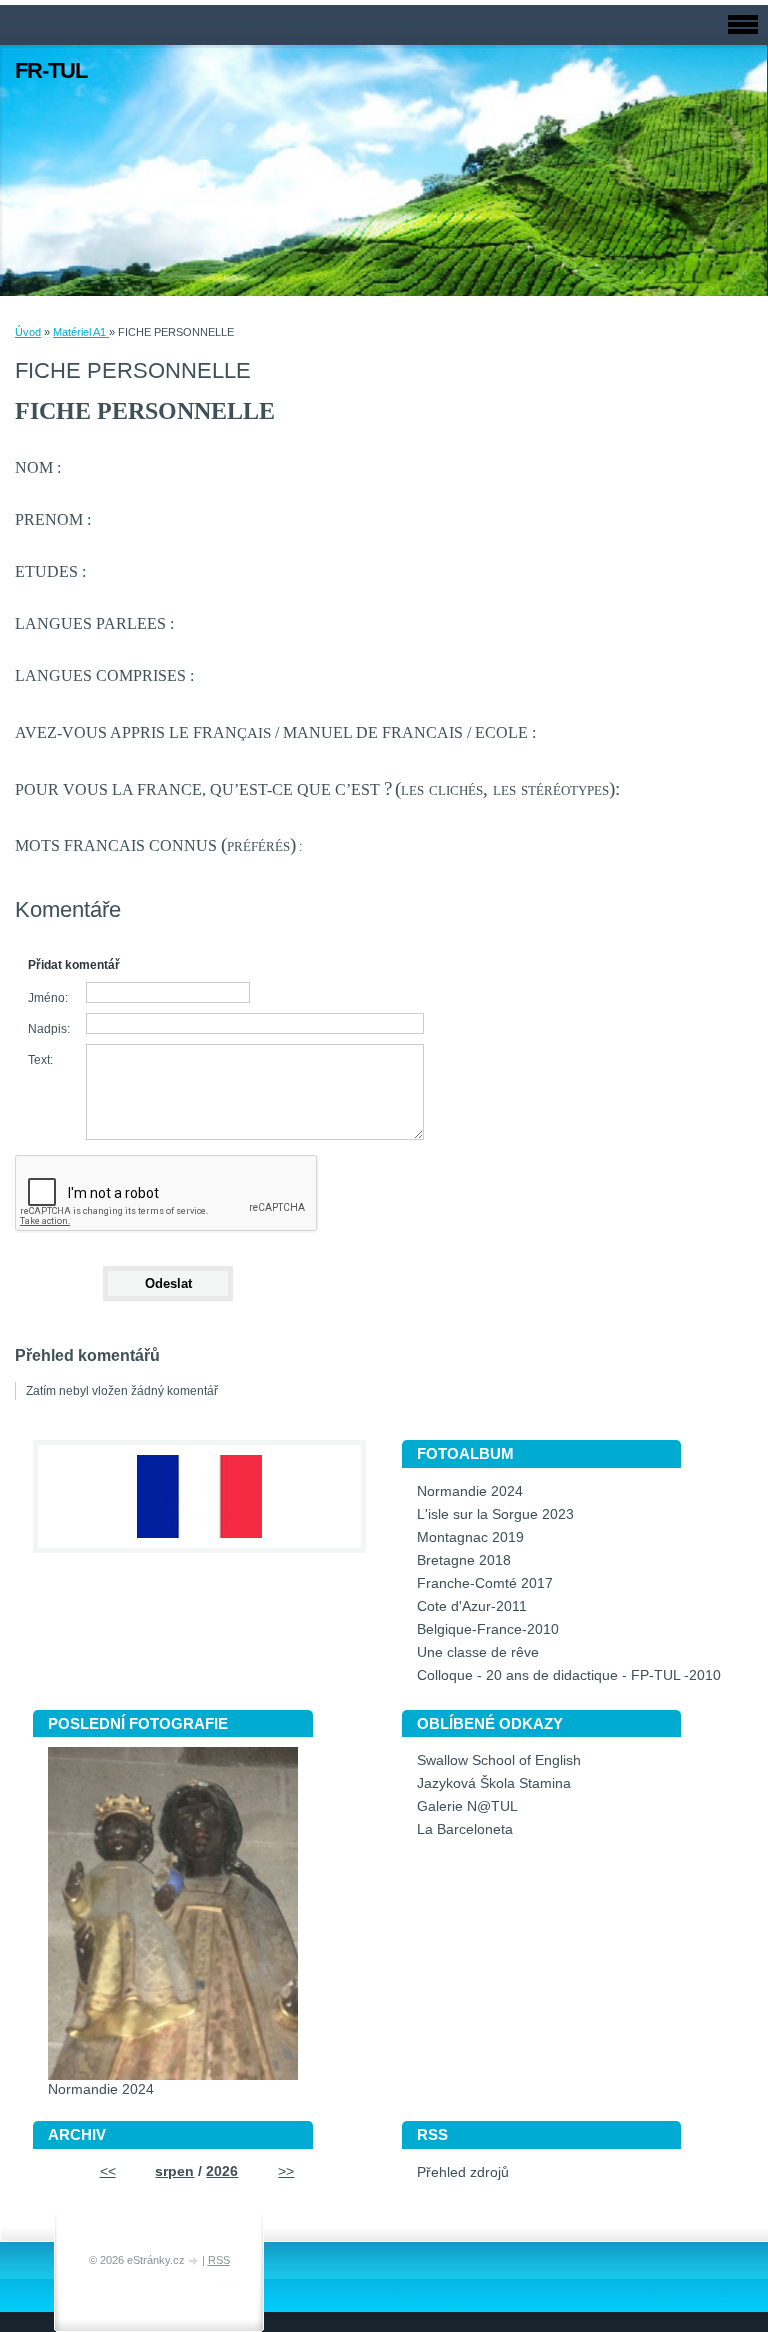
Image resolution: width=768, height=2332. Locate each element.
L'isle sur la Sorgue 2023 (495, 1514)
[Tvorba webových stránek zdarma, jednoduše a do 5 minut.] (195, 2261)
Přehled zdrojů (463, 2172)
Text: (40, 1060)
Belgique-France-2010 (488, 1629)
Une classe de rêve (478, 1652)
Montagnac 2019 (470, 1537)
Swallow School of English (499, 1760)
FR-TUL (51, 70)
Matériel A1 (81, 332)
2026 (222, 2171)
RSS (219, 2260)
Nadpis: (49, 1029)
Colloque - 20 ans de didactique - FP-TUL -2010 (569, 1675)
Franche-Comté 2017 (485, 1583)
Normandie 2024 (470, 1491)
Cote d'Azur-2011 (472, 1606)
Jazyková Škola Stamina (494, 1783)
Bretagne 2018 (464, 1560)
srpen (174, 2171)
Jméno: (48, 998)
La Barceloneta (465, 1829)
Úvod (28, 332)
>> (286, 2171)
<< (108, 2171)
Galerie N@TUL (467, 1806)
